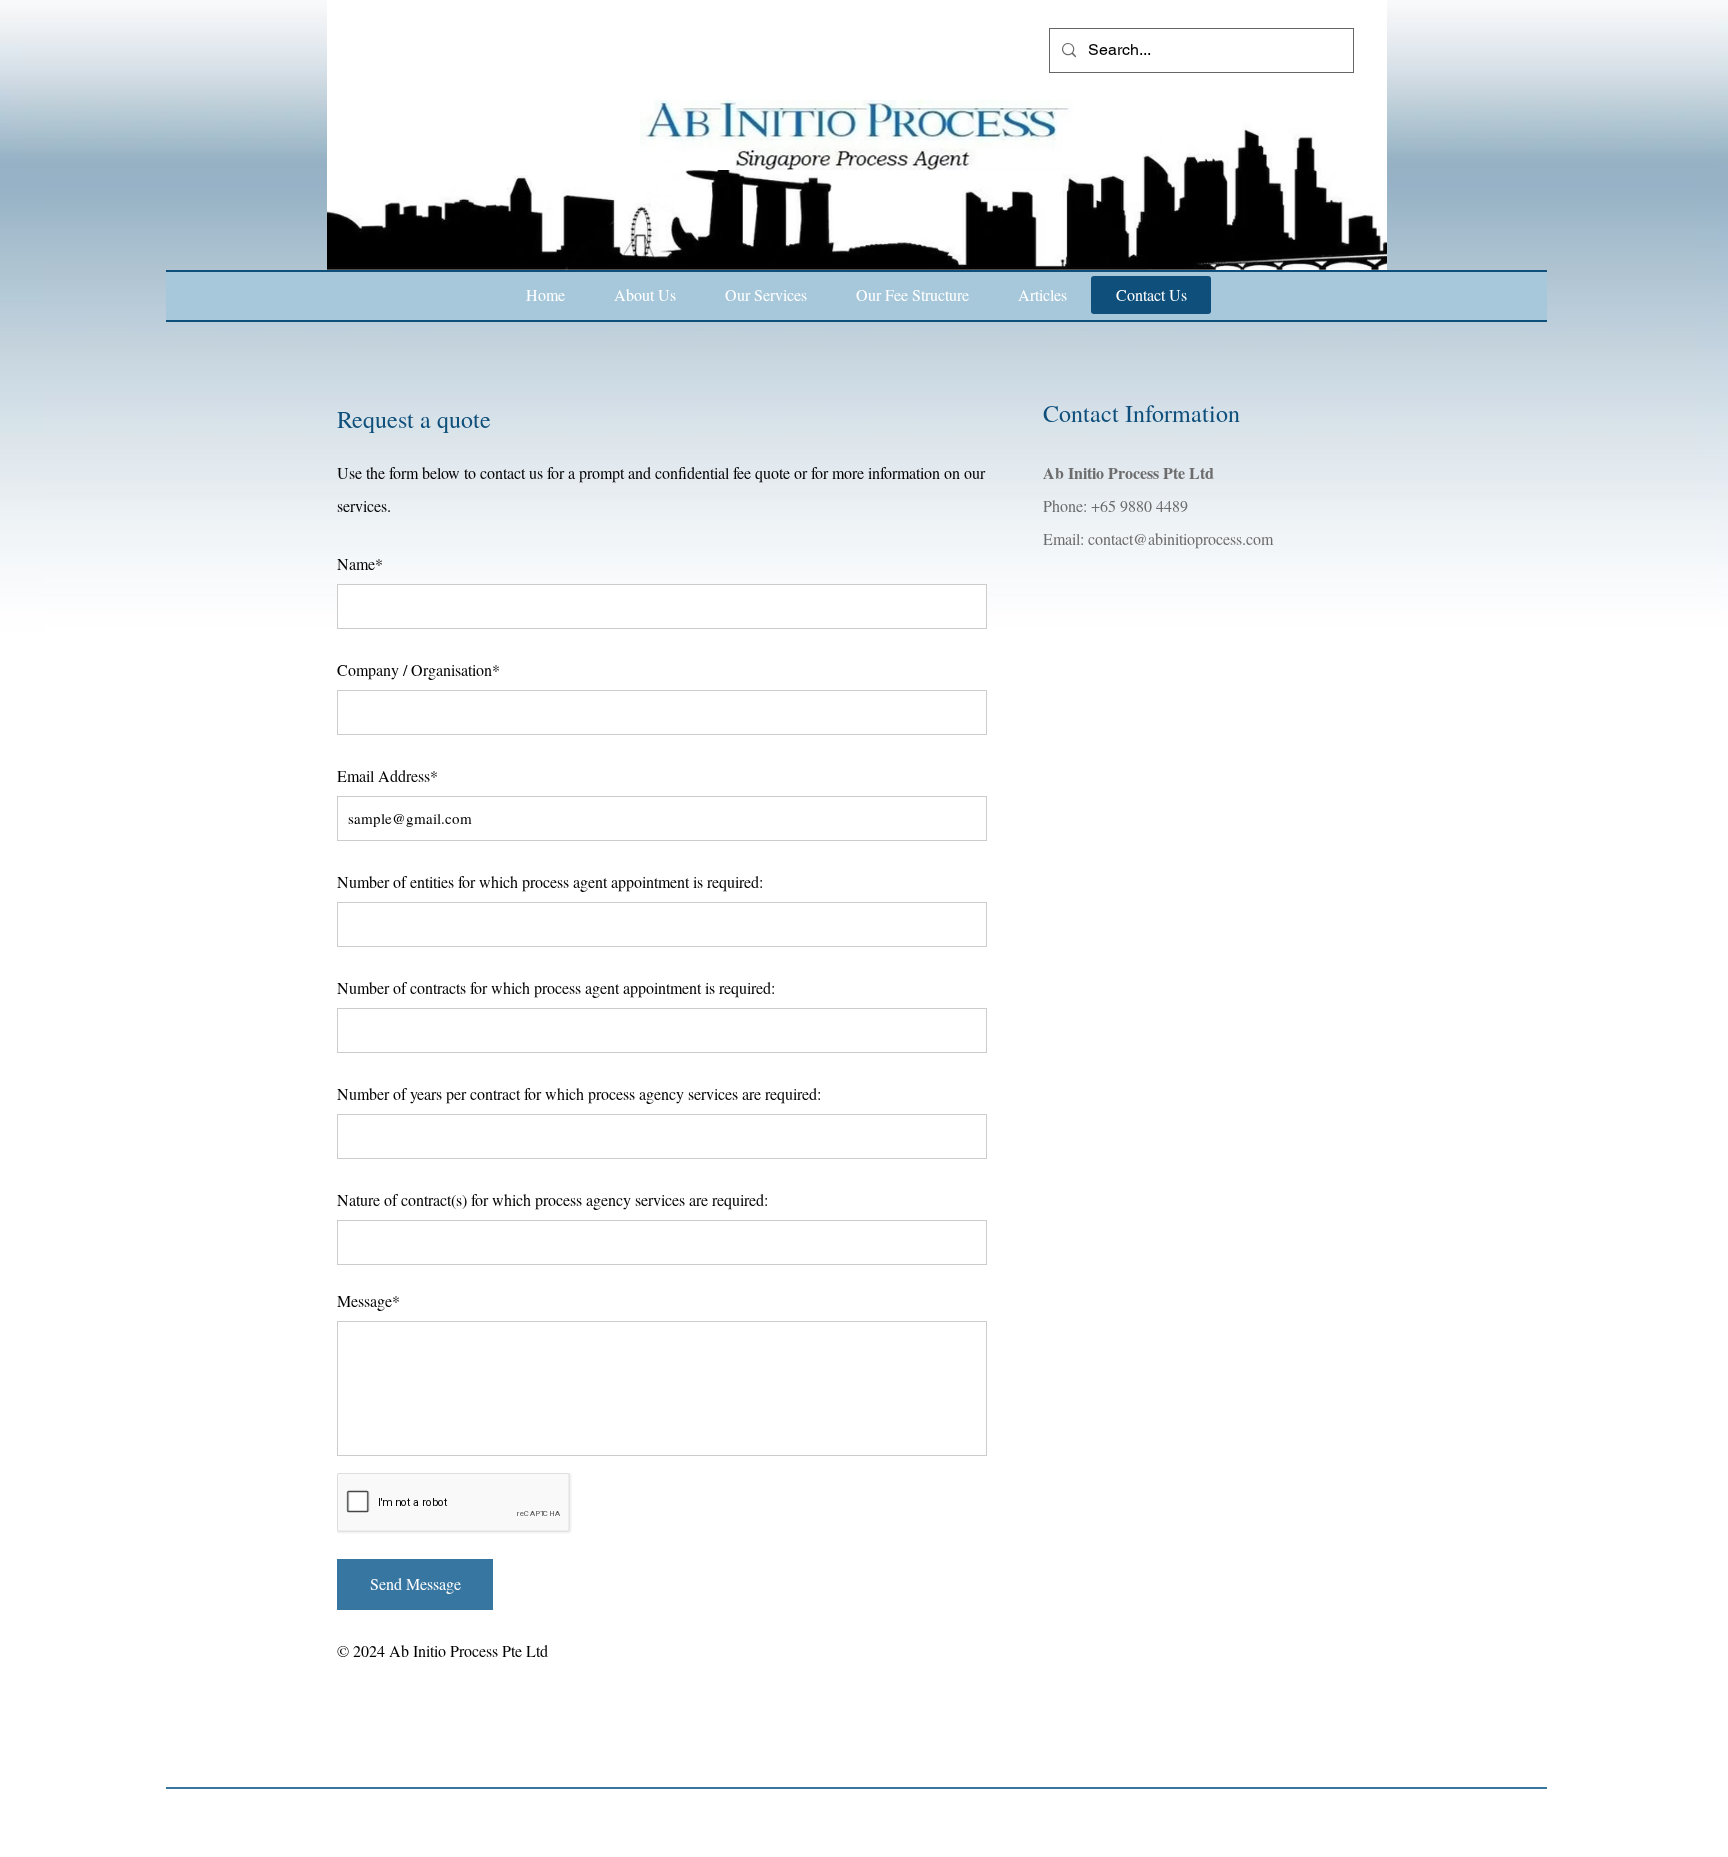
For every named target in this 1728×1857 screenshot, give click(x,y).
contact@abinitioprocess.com (1180, 538)
